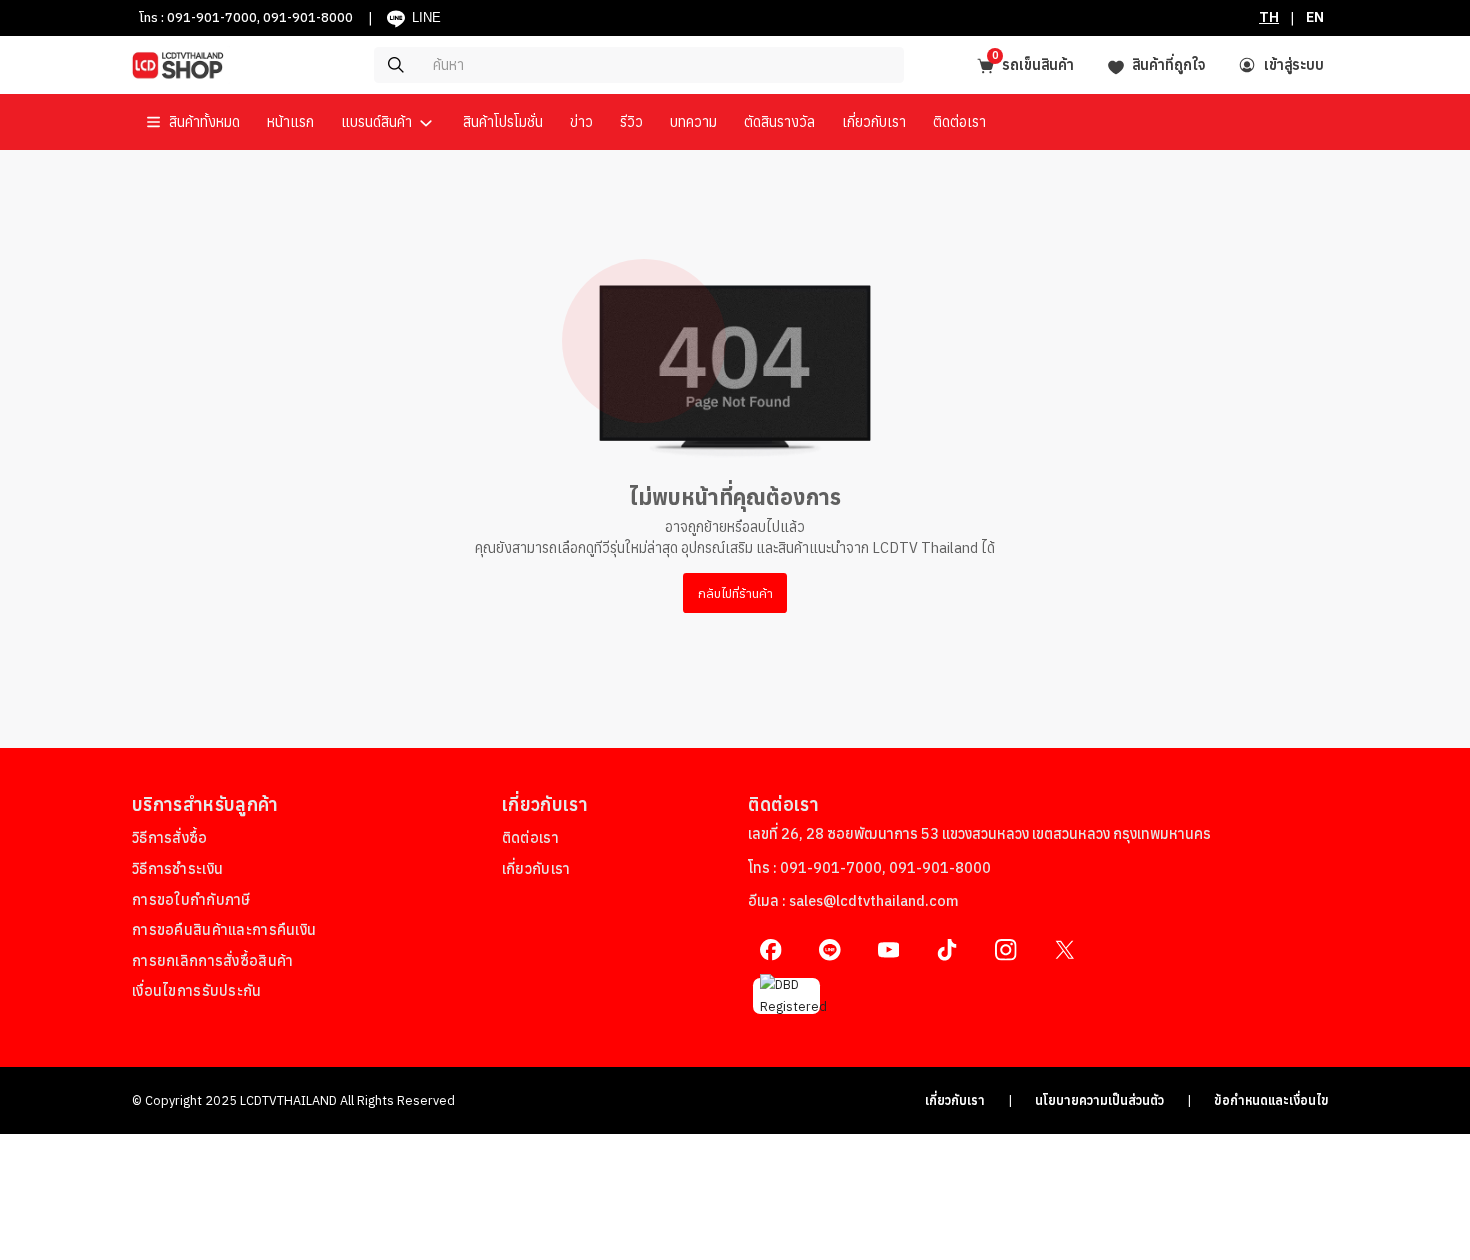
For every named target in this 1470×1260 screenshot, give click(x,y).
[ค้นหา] (580, 65)
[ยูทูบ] (888, 949)
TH (1269, 17)
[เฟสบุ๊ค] (770, 949)
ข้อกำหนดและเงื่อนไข (1271, 1100)
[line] (829, 949)
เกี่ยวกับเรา (955, 1100)
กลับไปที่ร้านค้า (735, 593)
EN (1315, 17)
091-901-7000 (212, 17)
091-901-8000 (308, 17)
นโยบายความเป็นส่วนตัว (1099, 1100)
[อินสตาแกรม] (1005, 949)
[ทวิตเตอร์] (1064, 949)
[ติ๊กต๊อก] (947, 949)
